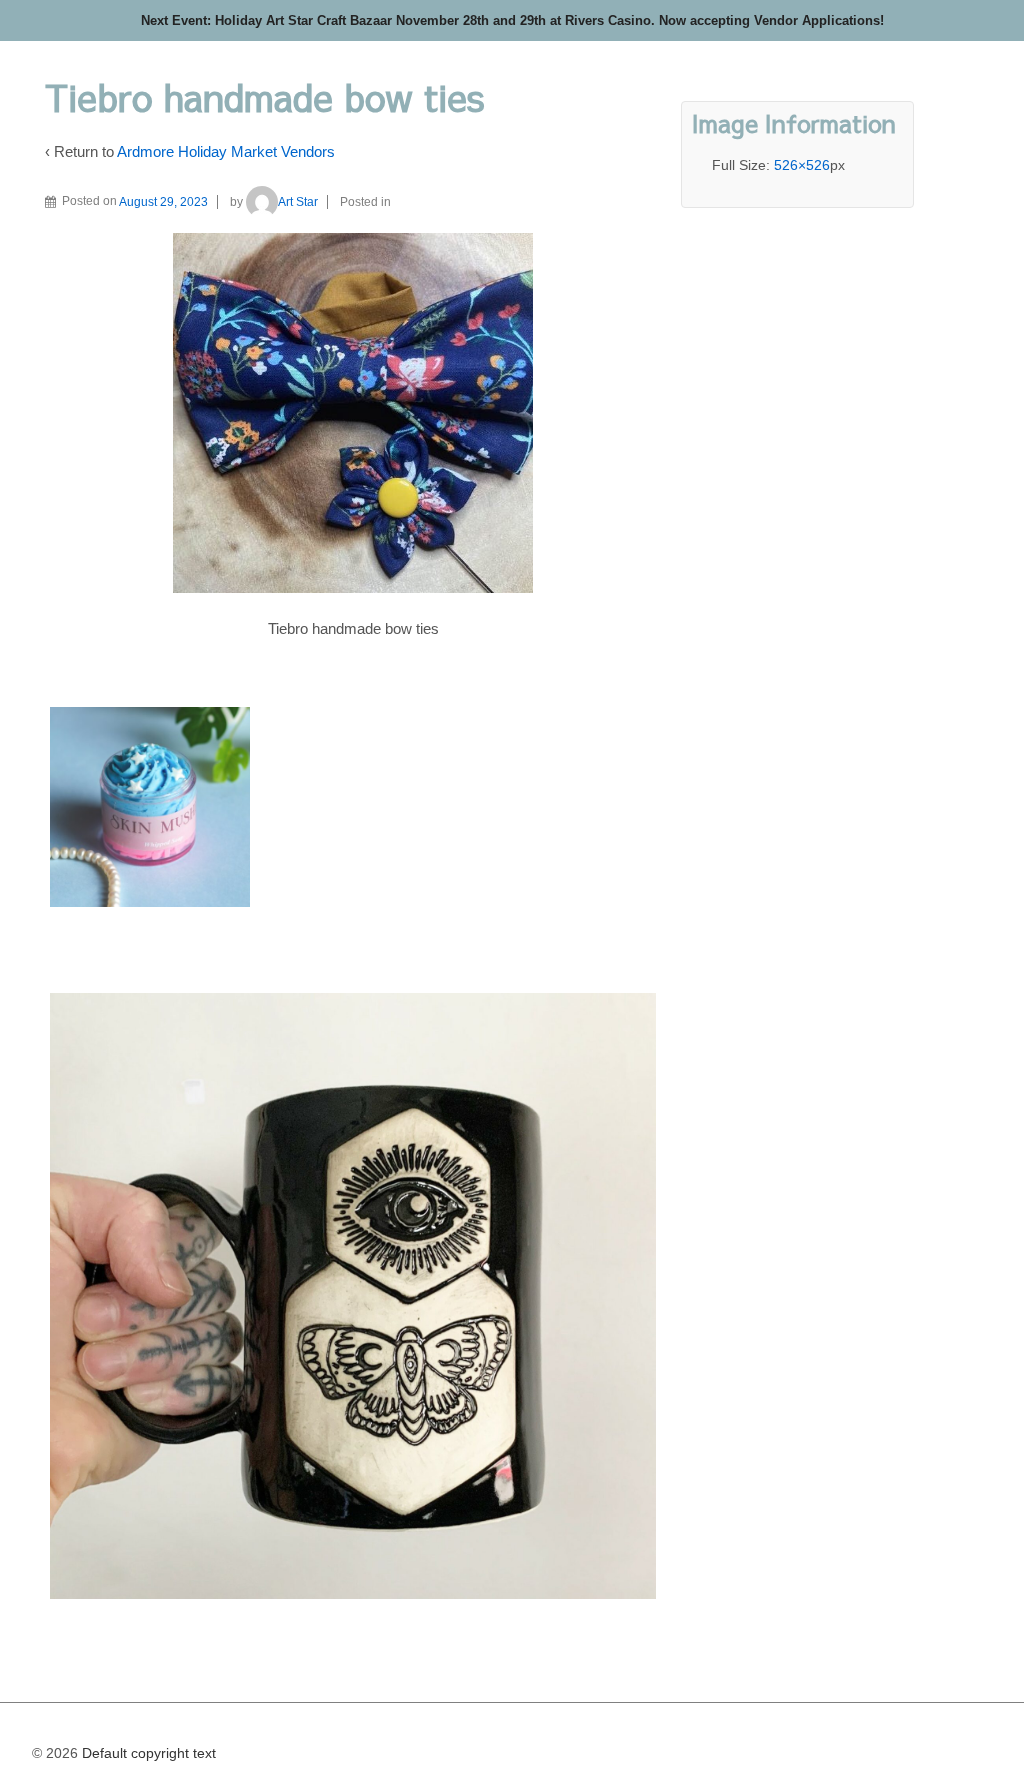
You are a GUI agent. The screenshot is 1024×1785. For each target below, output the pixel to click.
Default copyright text (147, 1753)
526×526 (802, 165)
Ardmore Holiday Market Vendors (226, 151)
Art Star (298, 202)
